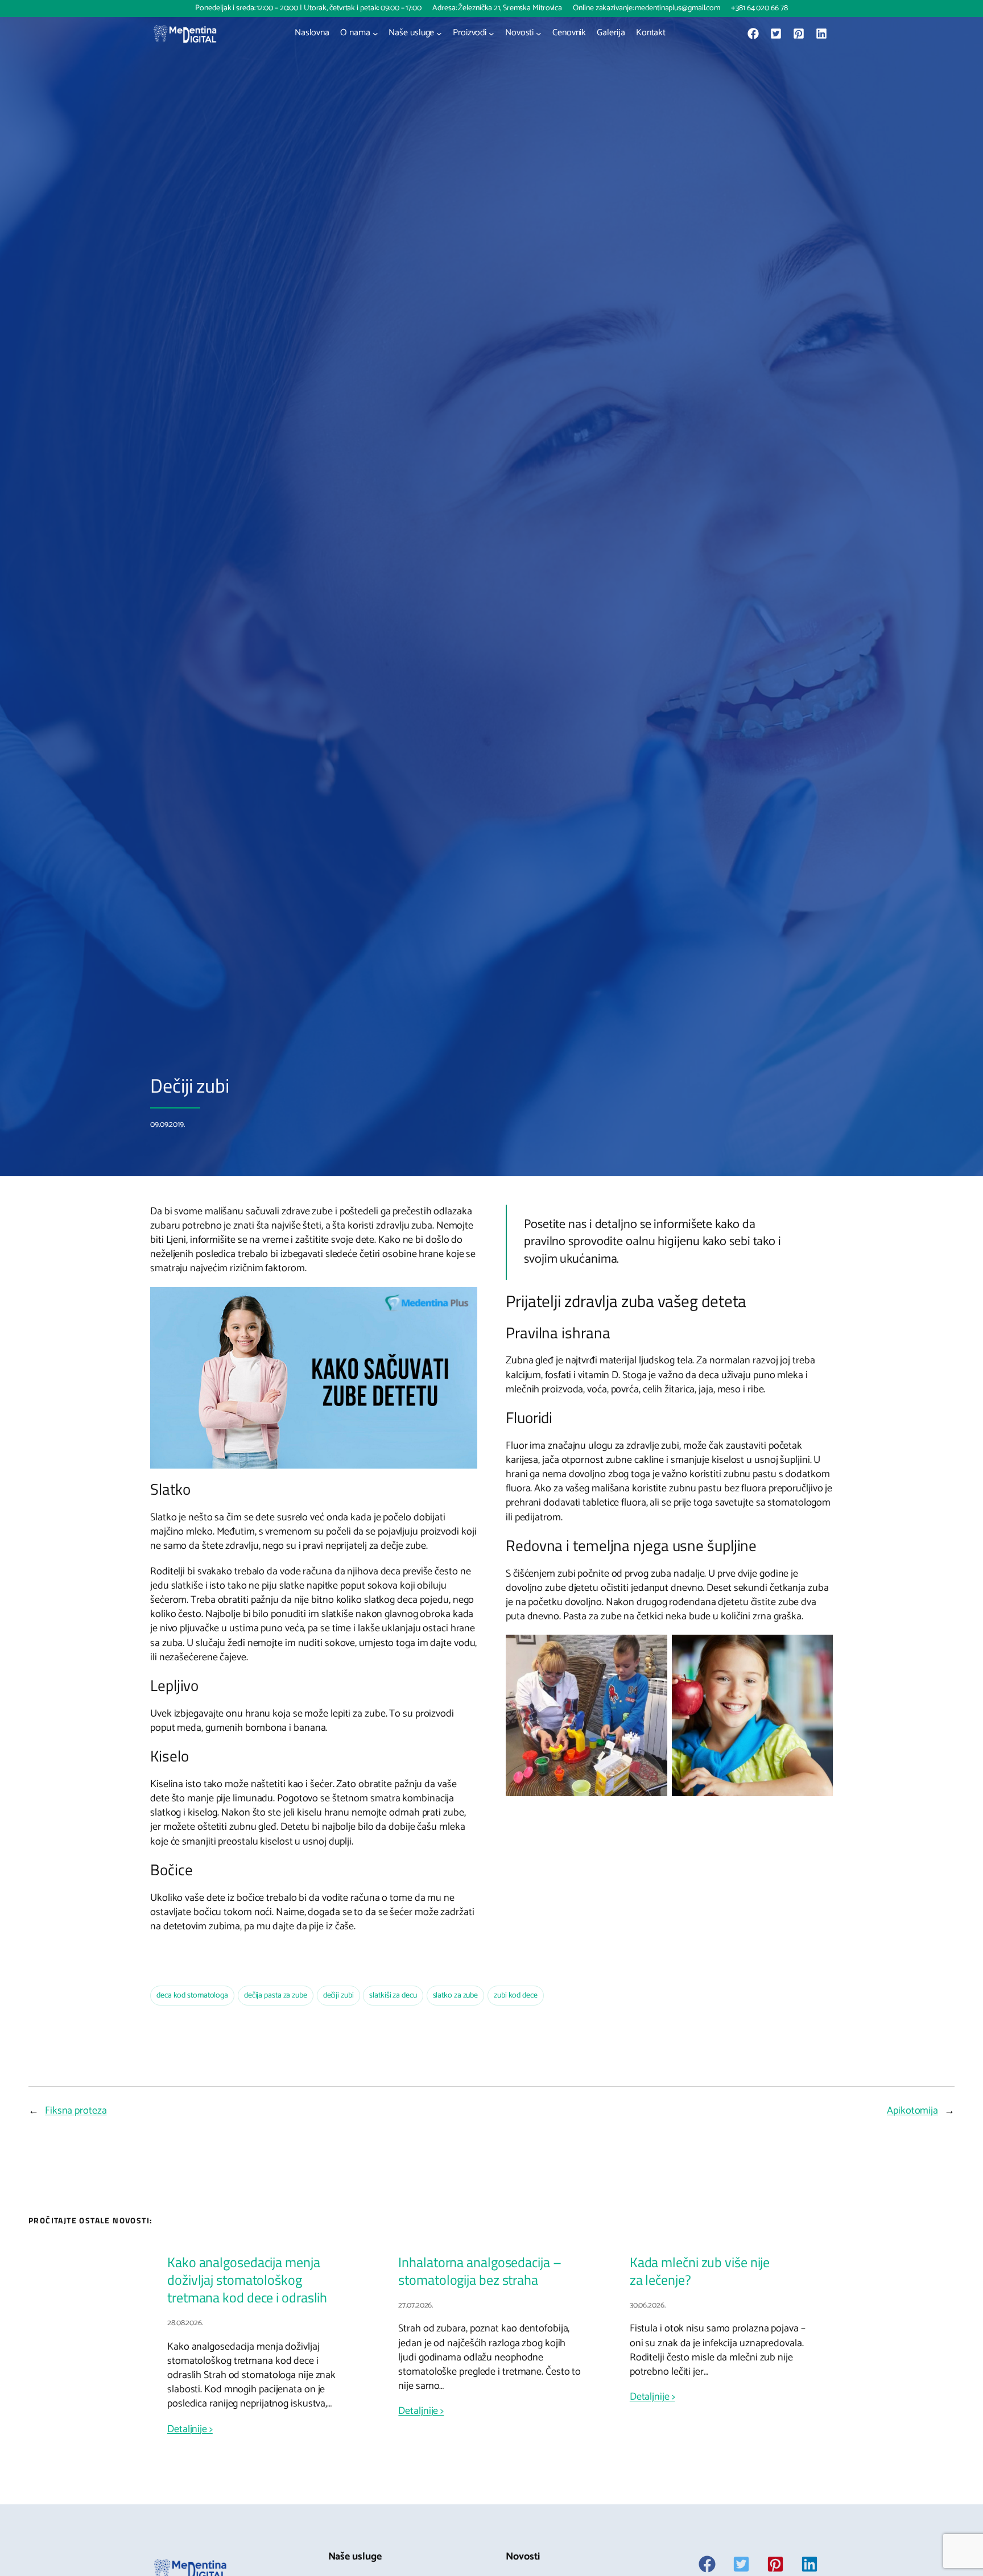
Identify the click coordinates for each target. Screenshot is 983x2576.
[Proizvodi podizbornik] (491, 34)
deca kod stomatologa (192, 1996)
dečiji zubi (338, 1996)
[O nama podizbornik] (375, 34)
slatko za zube (456, 1996)
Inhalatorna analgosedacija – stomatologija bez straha (480, 2271)
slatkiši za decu (393, 1996)
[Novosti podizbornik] (539, 34)
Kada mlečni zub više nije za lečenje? (700, 2271)
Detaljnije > (190, 2430)
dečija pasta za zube (276, 1996)
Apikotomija (912, 2111)
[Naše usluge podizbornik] (439, 34)
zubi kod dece (516, 1996)
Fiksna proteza (76, 2111)
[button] (753, 34)
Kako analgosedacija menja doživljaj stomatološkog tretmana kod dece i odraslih (247, 2280)
